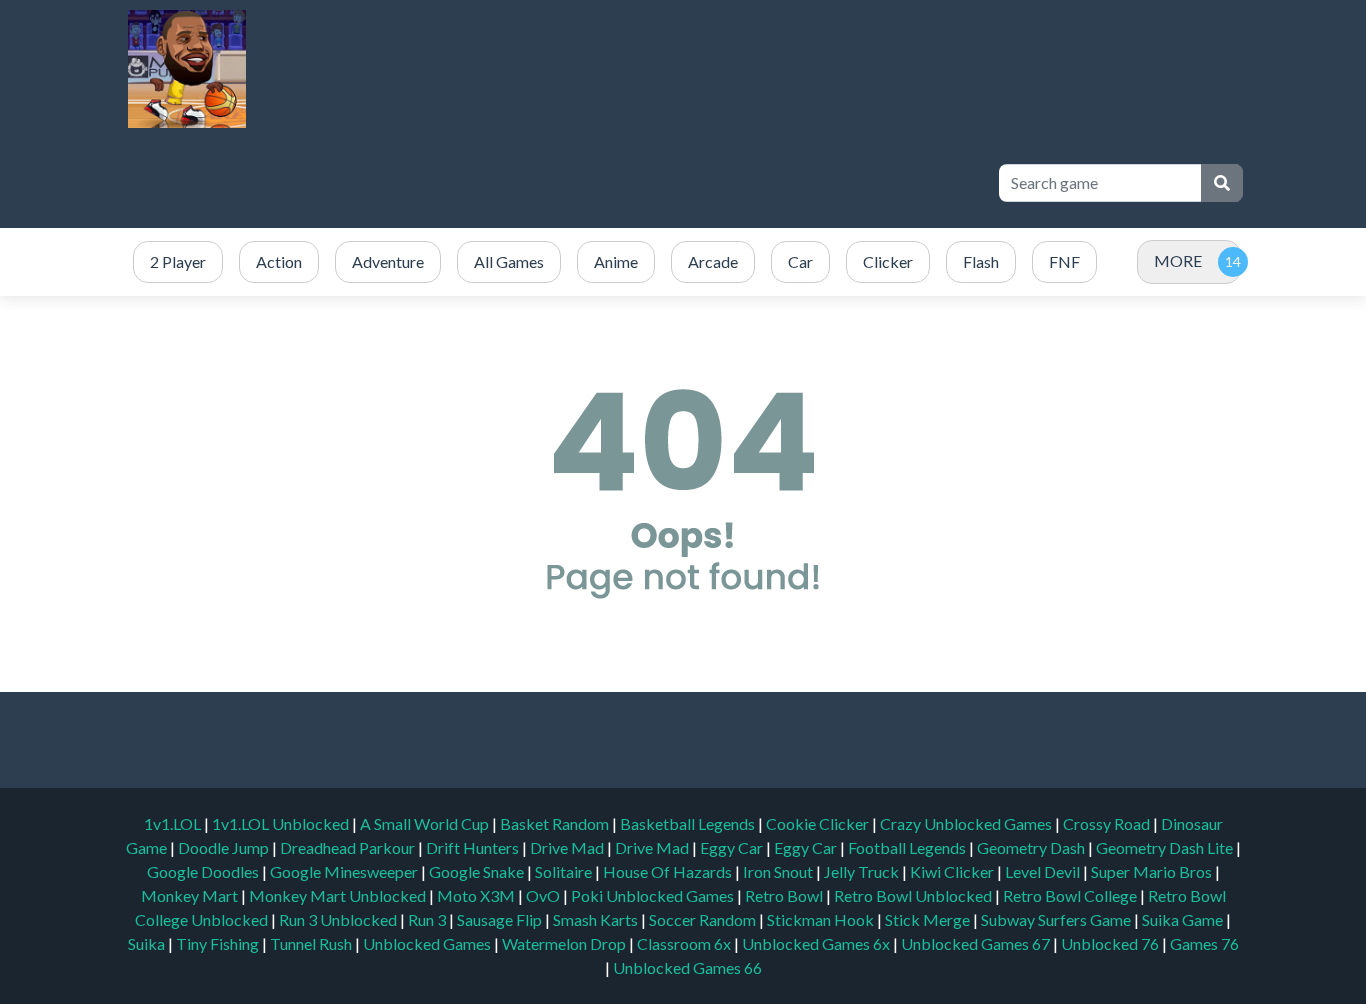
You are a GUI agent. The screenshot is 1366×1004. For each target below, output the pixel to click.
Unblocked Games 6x (816, 943)
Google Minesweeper (345, 871)
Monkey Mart (191, 895)
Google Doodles (204, 871)
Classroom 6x (684, 943)
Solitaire (565, 871)
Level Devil (1044, 871)
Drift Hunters (474, 847)
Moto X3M (477, 895)
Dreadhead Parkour (349, 847)
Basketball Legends (689, 823)
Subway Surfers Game (1057, 919)
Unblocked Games (428, 943)
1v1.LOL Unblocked (282, 823)
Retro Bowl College (1071, 895)
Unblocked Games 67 (975, 943)
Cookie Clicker (819, 823)
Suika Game (1184, 919)
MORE (1178, 260)
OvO (544, 895)
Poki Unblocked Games (654, 895)
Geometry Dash (1032, 847)
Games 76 (1204, 943)
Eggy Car (733, 847)
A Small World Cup (426, 823)
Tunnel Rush (312, 943)
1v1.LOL (174, 823)
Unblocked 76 (1110, 943)
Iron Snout (779, 871)
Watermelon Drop (565, 943)
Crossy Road (1108, 823)
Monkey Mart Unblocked (339, 895)
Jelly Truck (863, 871)
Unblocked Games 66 (687, 967)
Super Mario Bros (1153, 871)
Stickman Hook (822, 919)
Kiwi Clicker (953, 871)
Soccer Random (704, 919)
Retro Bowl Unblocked (914, 895)
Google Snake (478, 871)
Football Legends (908, 847)
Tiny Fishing (219, 943)
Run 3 (428, 919)
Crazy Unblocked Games (967, 823)
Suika (148, 943)
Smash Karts (597, 919)
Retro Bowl (785, 895)
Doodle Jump (225, 847)
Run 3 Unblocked (339, 919)
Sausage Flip (501, 919)
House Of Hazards (669, 871)
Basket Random (556, 823)
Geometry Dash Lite (1166, 847)
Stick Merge (929, 919)
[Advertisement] (615, 183)
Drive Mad (568, 847)
